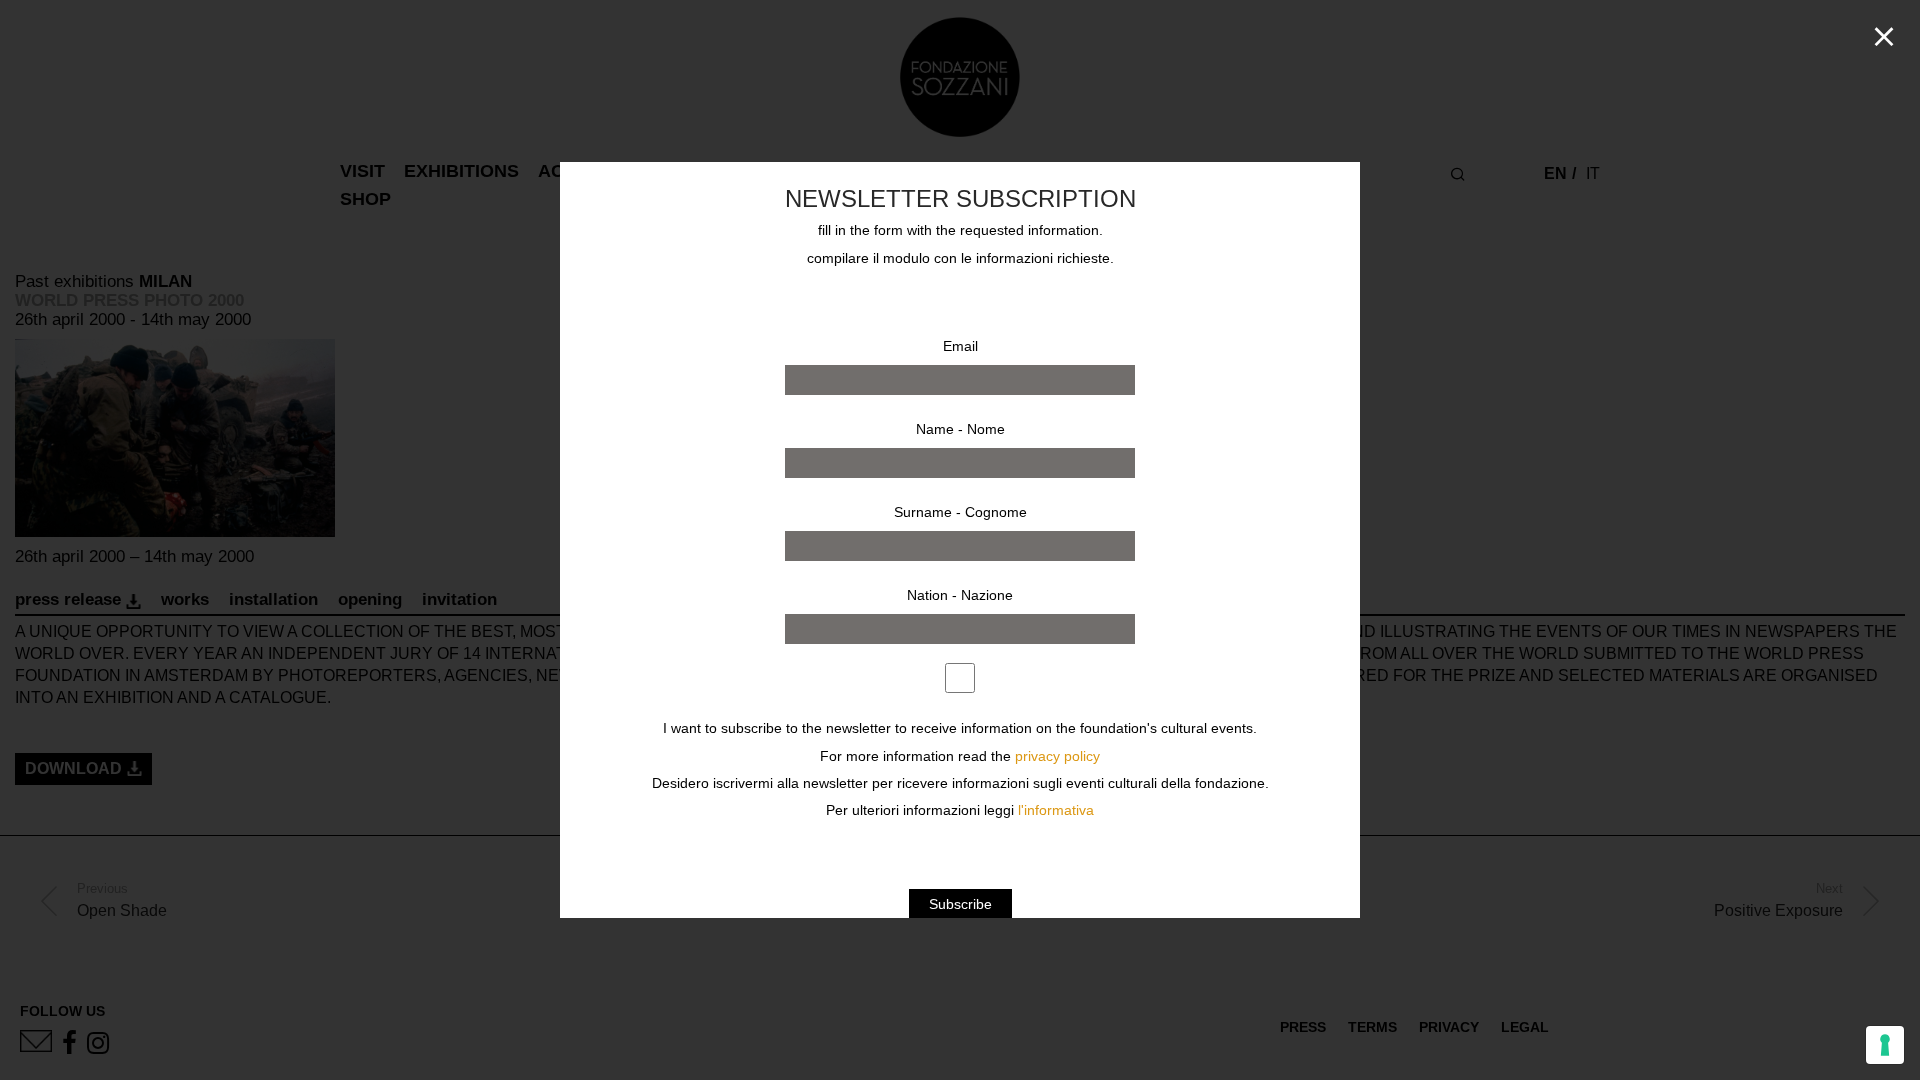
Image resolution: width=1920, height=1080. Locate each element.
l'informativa (1056, 810)
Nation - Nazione (960, 595)
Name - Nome (960, 429)
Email (960, 346)
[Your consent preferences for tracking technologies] (1885, 1045)
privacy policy (1057, 756)
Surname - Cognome (960, 512)
